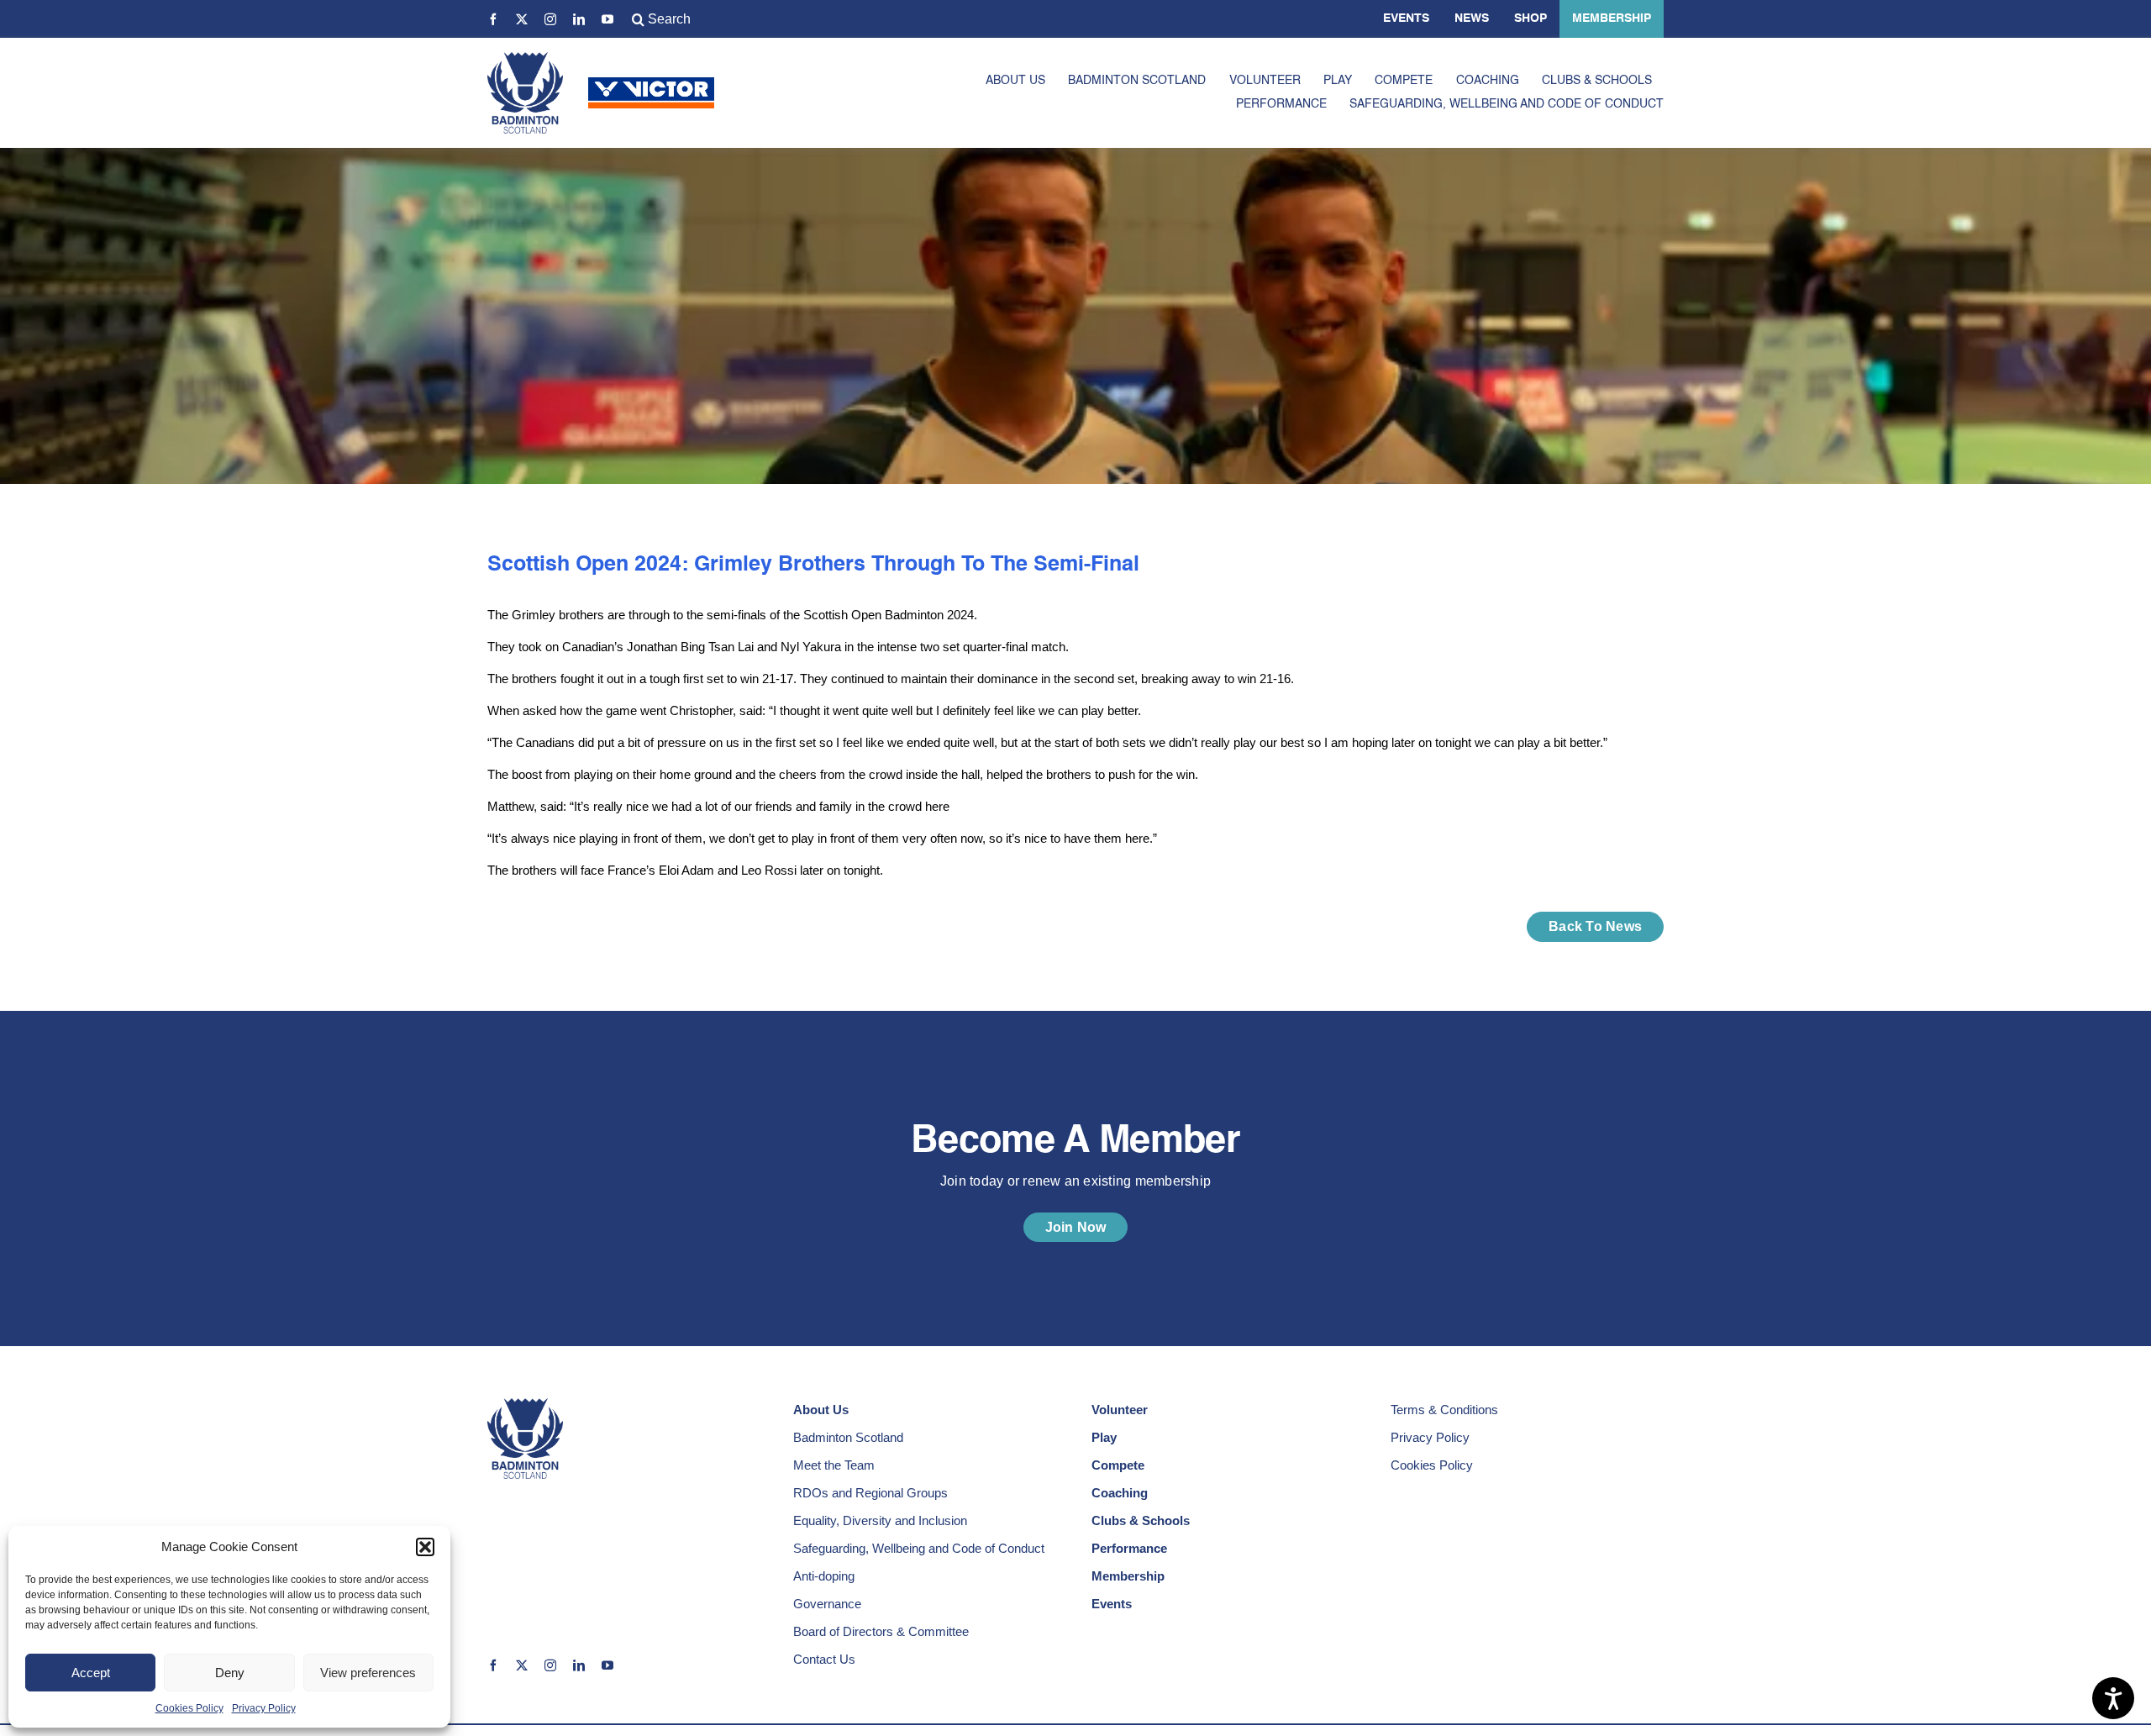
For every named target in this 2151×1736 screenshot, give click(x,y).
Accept (91, 1673)
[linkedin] (579, 19)
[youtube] (607, 19)
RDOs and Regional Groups (870, 1493)
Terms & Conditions (1444, 1410)
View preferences (368, 1673)
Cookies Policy (189, 1708)
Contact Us (824, 1659)
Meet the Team (834, 1465)
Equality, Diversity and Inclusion (880, 1520)
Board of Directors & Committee (881, 1631)
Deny (230, 1673)
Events (1406, 18)
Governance (827, 1604)
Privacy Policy (264, 1708)
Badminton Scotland (848, 1437)
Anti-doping (824, 1576)
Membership (1612, 18)
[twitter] (522, 19)
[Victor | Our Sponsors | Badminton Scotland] (651, 84)
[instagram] (550, 19)
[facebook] (493, 19)
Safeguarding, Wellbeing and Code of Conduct (919, 1548)
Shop (1530, 18)
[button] (425, 1547)
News (1472, 18)
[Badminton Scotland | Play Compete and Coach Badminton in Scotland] (525, 58)
